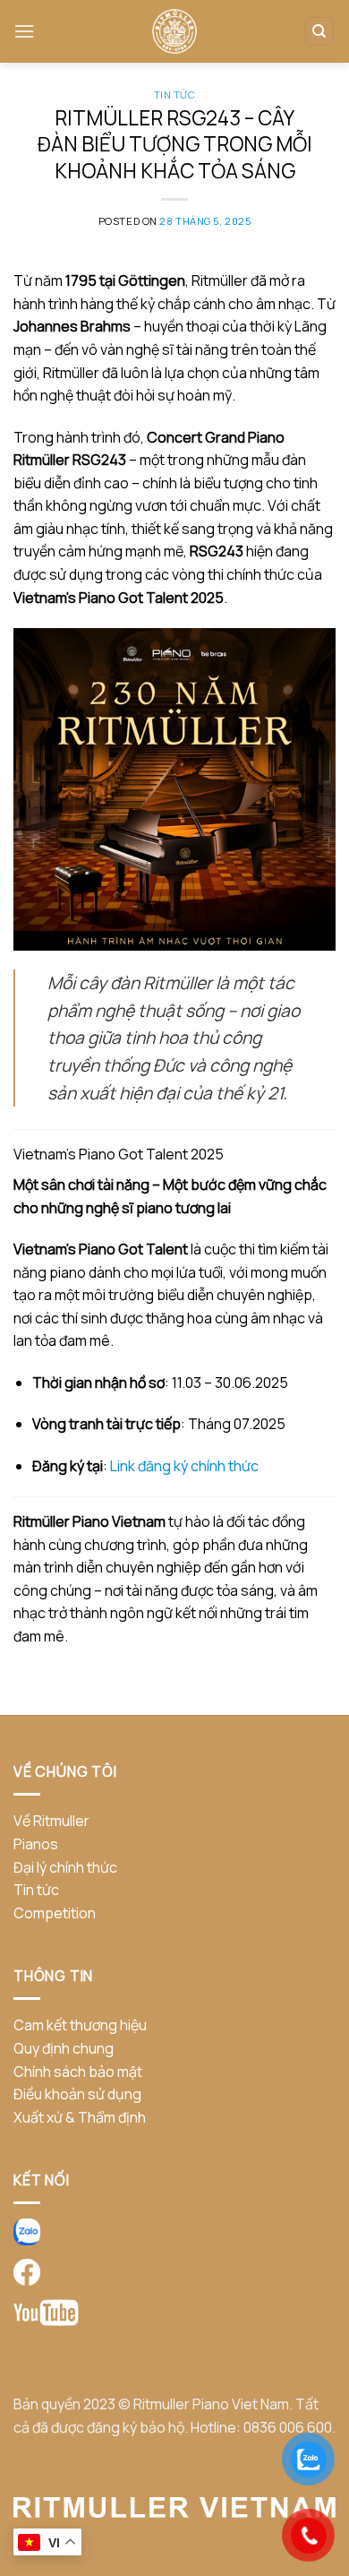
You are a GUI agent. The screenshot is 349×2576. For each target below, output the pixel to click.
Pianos (36, 1844)
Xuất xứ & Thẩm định (80, 2117)
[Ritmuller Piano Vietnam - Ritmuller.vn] (174, 31)
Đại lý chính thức (65, 1867)
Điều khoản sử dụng (77, 2094)
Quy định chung (64, 2048)
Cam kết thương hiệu (80, 2025)
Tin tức (175, 95)
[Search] (320, 32)
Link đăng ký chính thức (184, 1466)
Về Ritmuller (51, 1821)
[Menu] (24, 31)
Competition (55, 1913)
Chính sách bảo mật (78, 2072)
